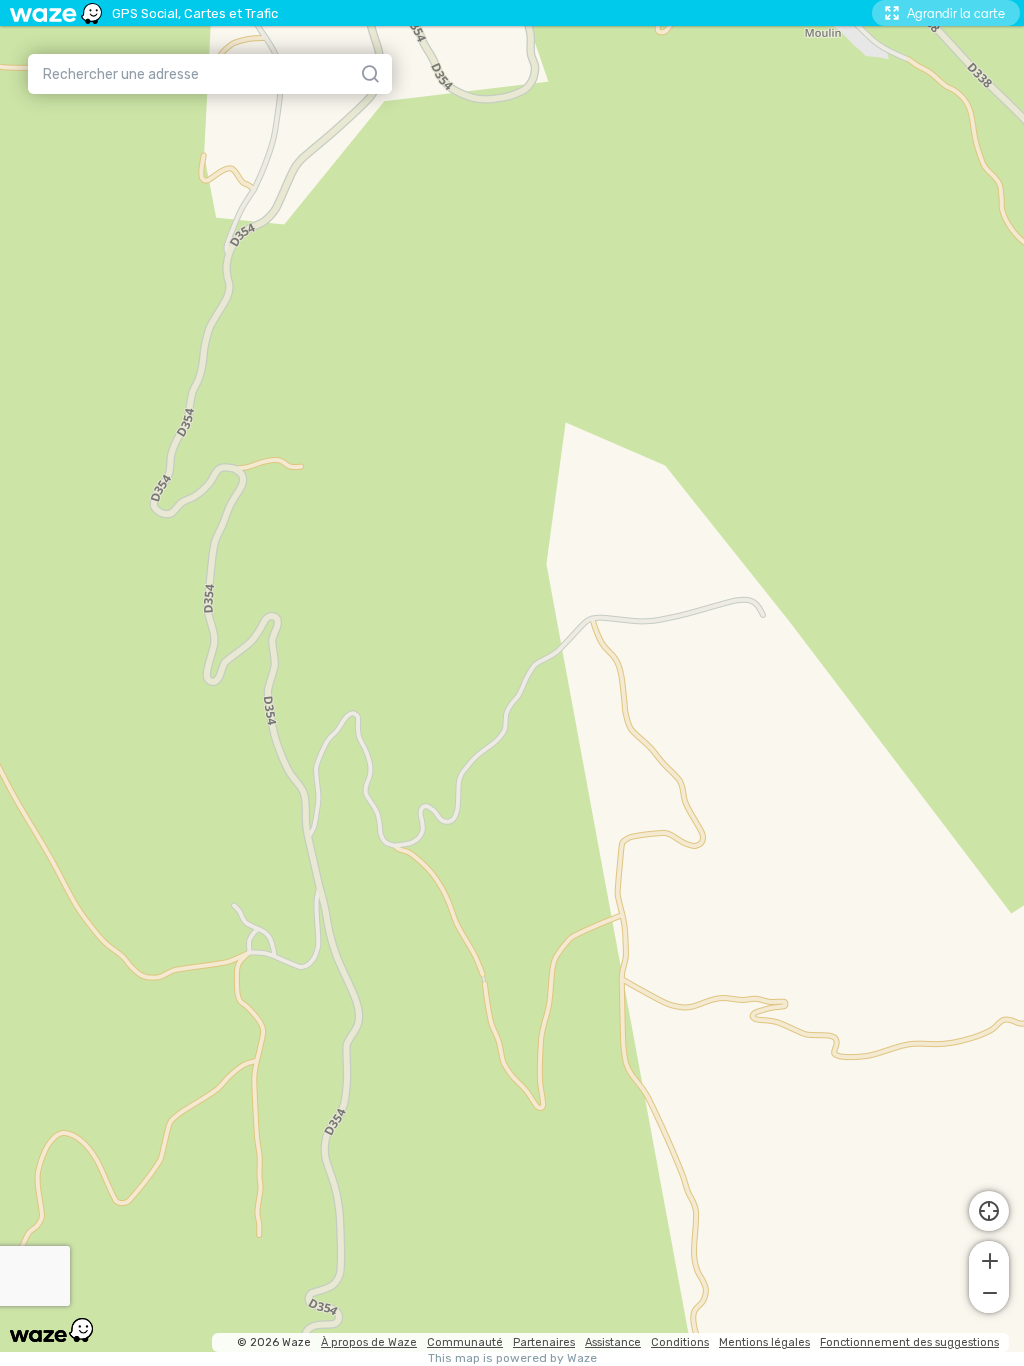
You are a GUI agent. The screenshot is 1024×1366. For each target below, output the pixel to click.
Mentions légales (764, 1342)
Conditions (680, 1342)
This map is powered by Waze (512, 1358)
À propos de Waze (369, 1342)
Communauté (465, 1342)
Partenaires (544, 1342)
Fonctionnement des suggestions (909, 1342)
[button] (989, 1259)
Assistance (613, 1342)
